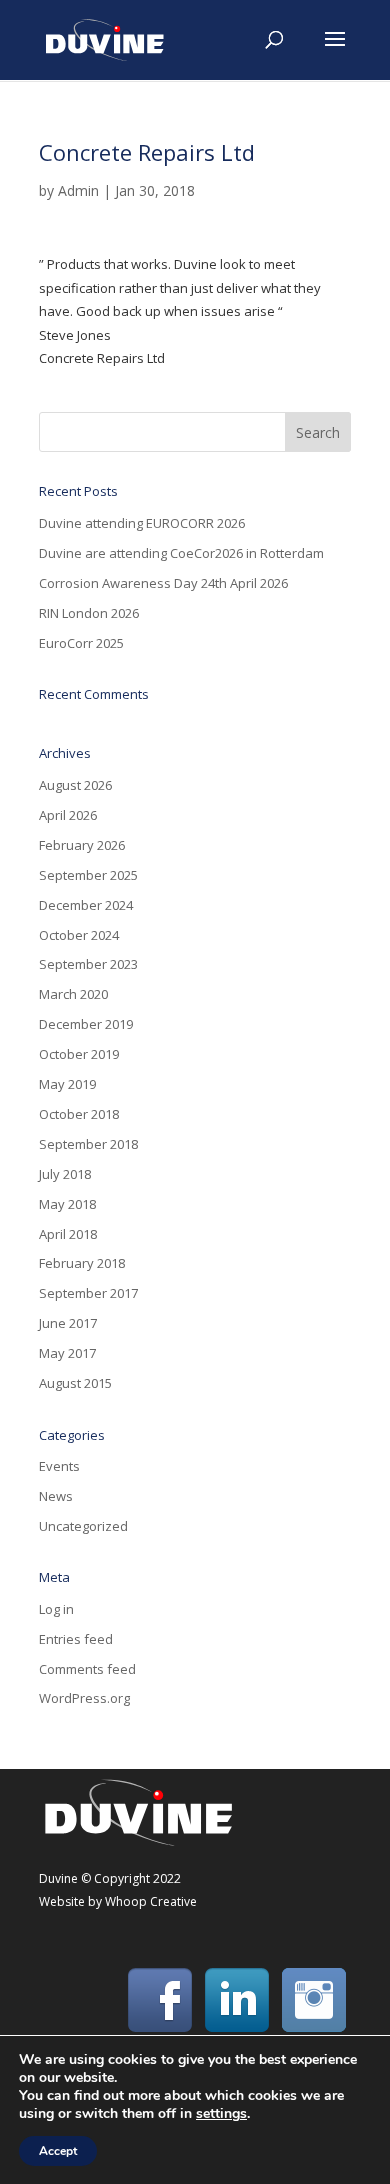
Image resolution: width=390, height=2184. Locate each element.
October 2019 (79, 1054)
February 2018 (82, 1263)
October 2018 (79, 1114)
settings (221, 2114)
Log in (56, 1609)
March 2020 (73, 994)
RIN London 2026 (89, 613)
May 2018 (67, 1204)
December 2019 (86, 1024)
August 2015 (75, 1383)
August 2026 (75, 785)
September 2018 (88, 1144)
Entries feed (76, 1639)
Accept (58, 2151)
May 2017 (67, 1353)
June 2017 (68, 1323)
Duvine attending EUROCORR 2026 (142, 523)
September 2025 (88, 875)
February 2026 (82, 845)
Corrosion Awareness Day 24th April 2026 (163, 583)
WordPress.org (84, 1698)
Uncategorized (83, 1526)
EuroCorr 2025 (81, 643)
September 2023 (88, 964)
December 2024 (86, 905)
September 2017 (88, 1293)
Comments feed (87, 1669)
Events (59, 1466)
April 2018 (68, 1234)
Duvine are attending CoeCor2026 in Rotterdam (181, 553)
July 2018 (65, 1174)
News (56, 1496)
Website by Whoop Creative (118, 1901)
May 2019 (67, 1084)
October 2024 (79, 935)
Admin (78, 190)
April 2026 (68, 815)
